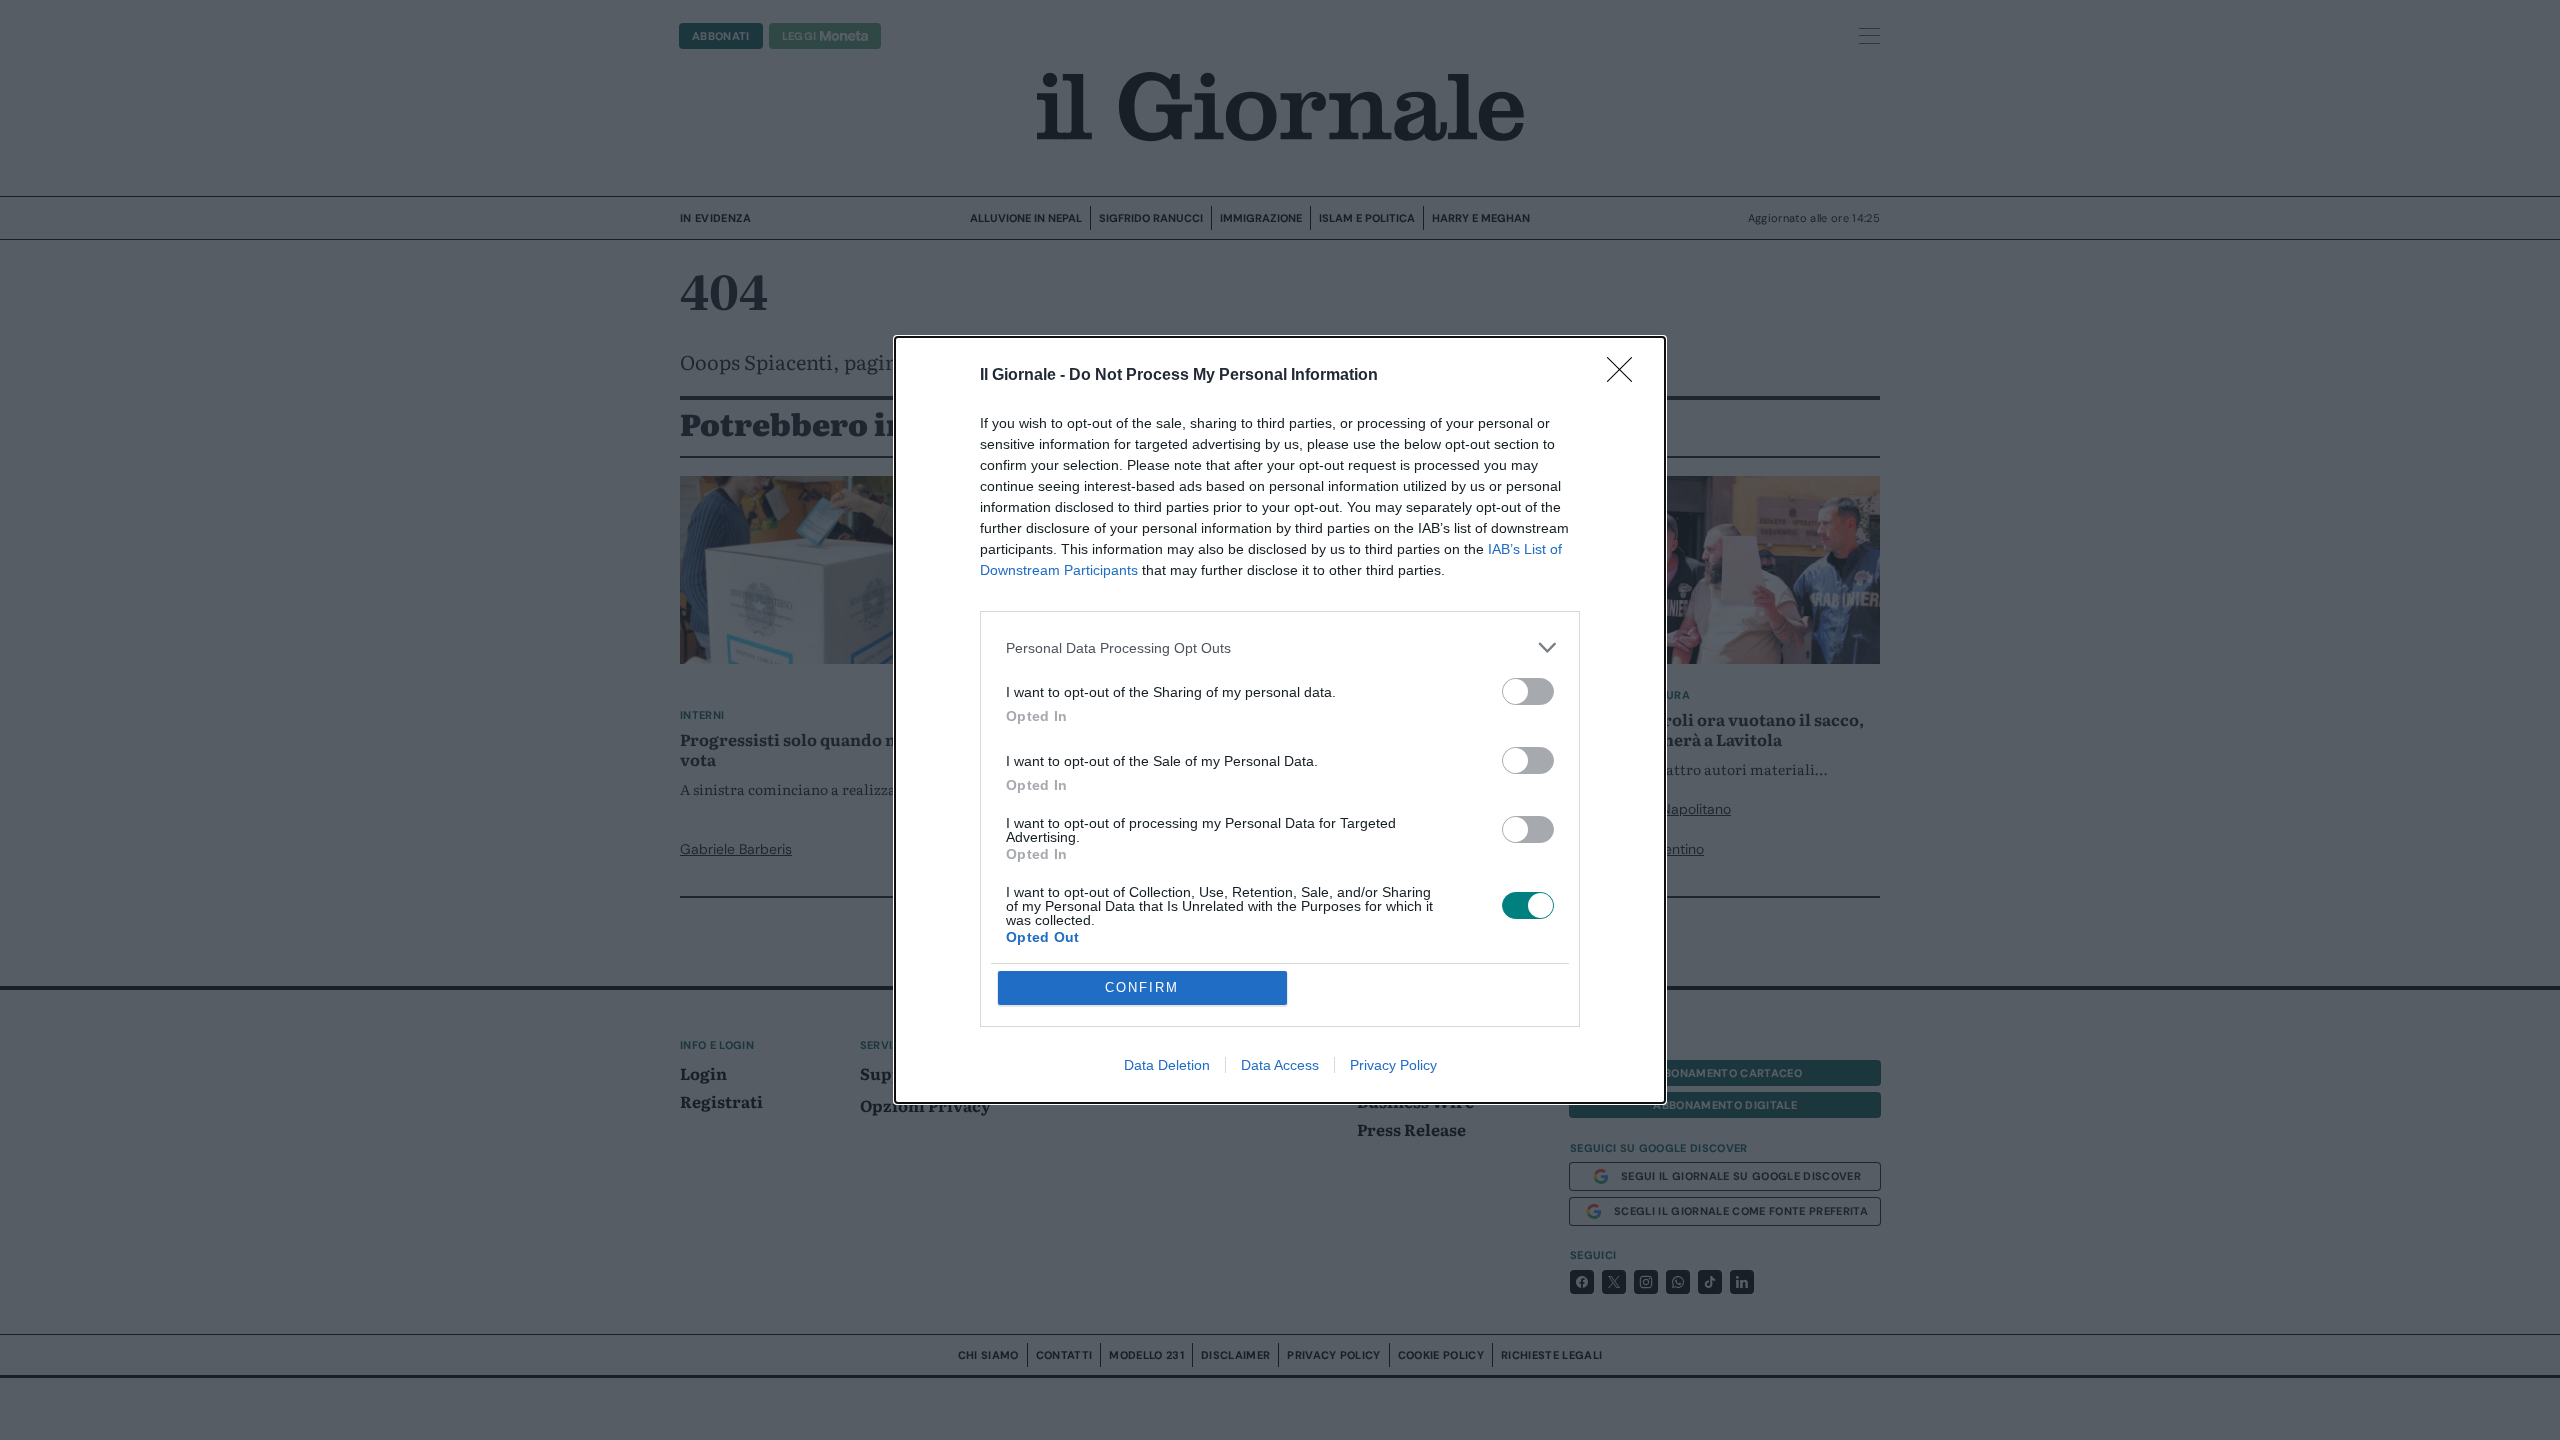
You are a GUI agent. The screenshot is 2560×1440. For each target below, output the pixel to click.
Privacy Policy (1393, 1065)
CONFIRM (1142, 987)
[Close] (1626, 376)
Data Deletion (1167, 1065)
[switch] (1528, 691)
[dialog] (1280, 720)
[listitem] (1280, 647)
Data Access (1280, 1065)
